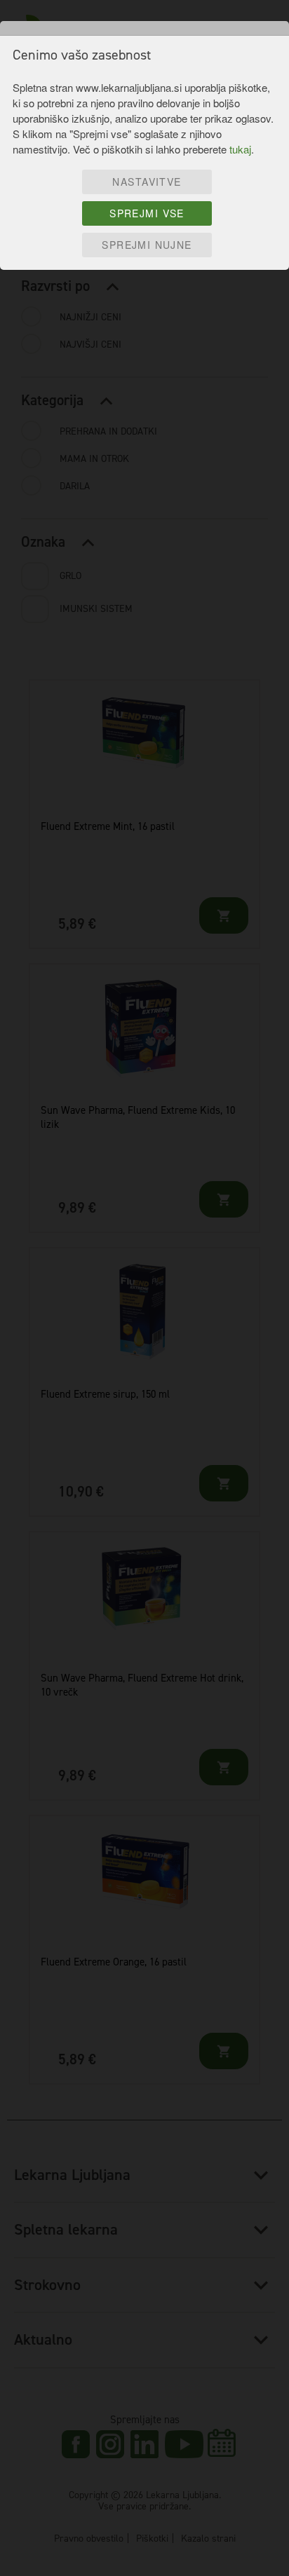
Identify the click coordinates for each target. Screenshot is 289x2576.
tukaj (240, 149)
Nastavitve (147, 182)
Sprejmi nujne (147, 245)
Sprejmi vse (147, 213)
